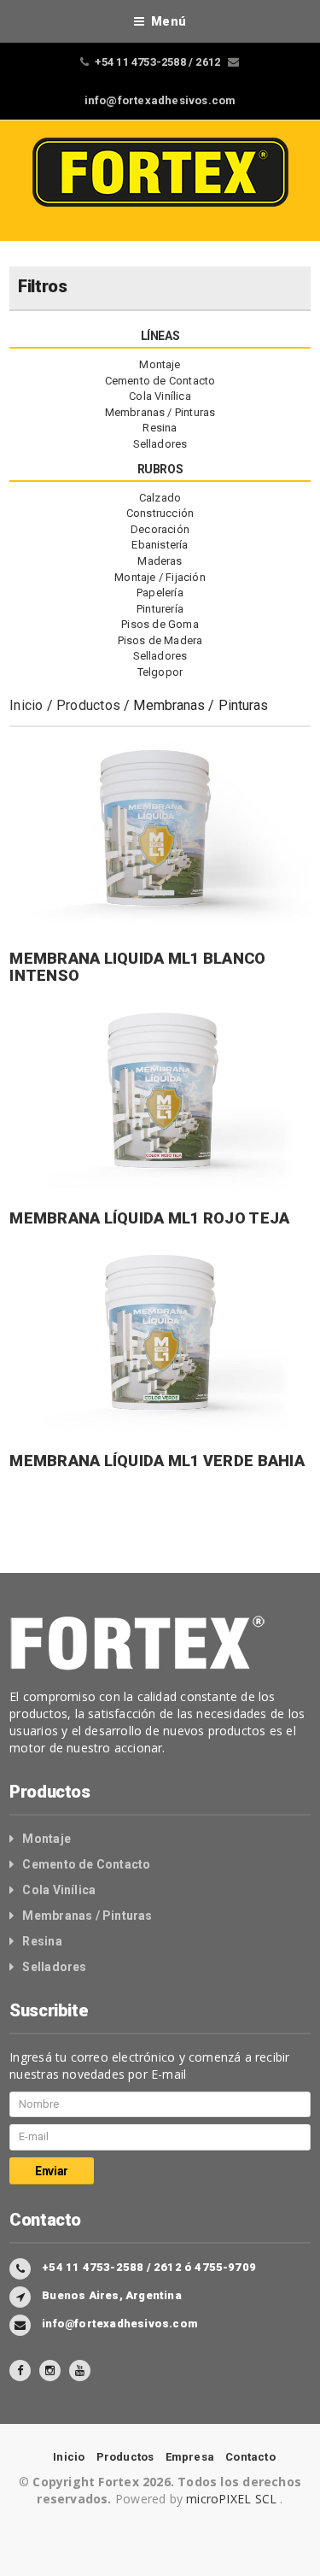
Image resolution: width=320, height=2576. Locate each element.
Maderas (160, 561)
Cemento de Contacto (160, 381)
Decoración (160, 529)
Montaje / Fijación (160, 577)
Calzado (160, 498)
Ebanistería (160, 545)
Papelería (160, 593)
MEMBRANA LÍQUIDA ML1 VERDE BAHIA (157, 1461)
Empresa (190, 2457)
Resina (160, 428)
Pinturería (160, 609)
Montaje (160, 364)
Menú (169, 21)
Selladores (160, 444)
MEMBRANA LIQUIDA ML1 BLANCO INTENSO (137, 967)
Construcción (160, 513)
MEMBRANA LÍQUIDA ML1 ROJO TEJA (149, 1218)
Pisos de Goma (160, 624)
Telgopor (160, 672)
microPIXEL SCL (233, 2499)
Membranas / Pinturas (160, 412)
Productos (88, 705)
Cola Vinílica (160, 396)
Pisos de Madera (160, 640)
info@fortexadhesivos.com (160, 100)
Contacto (250, 2457)
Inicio (26, 705)
